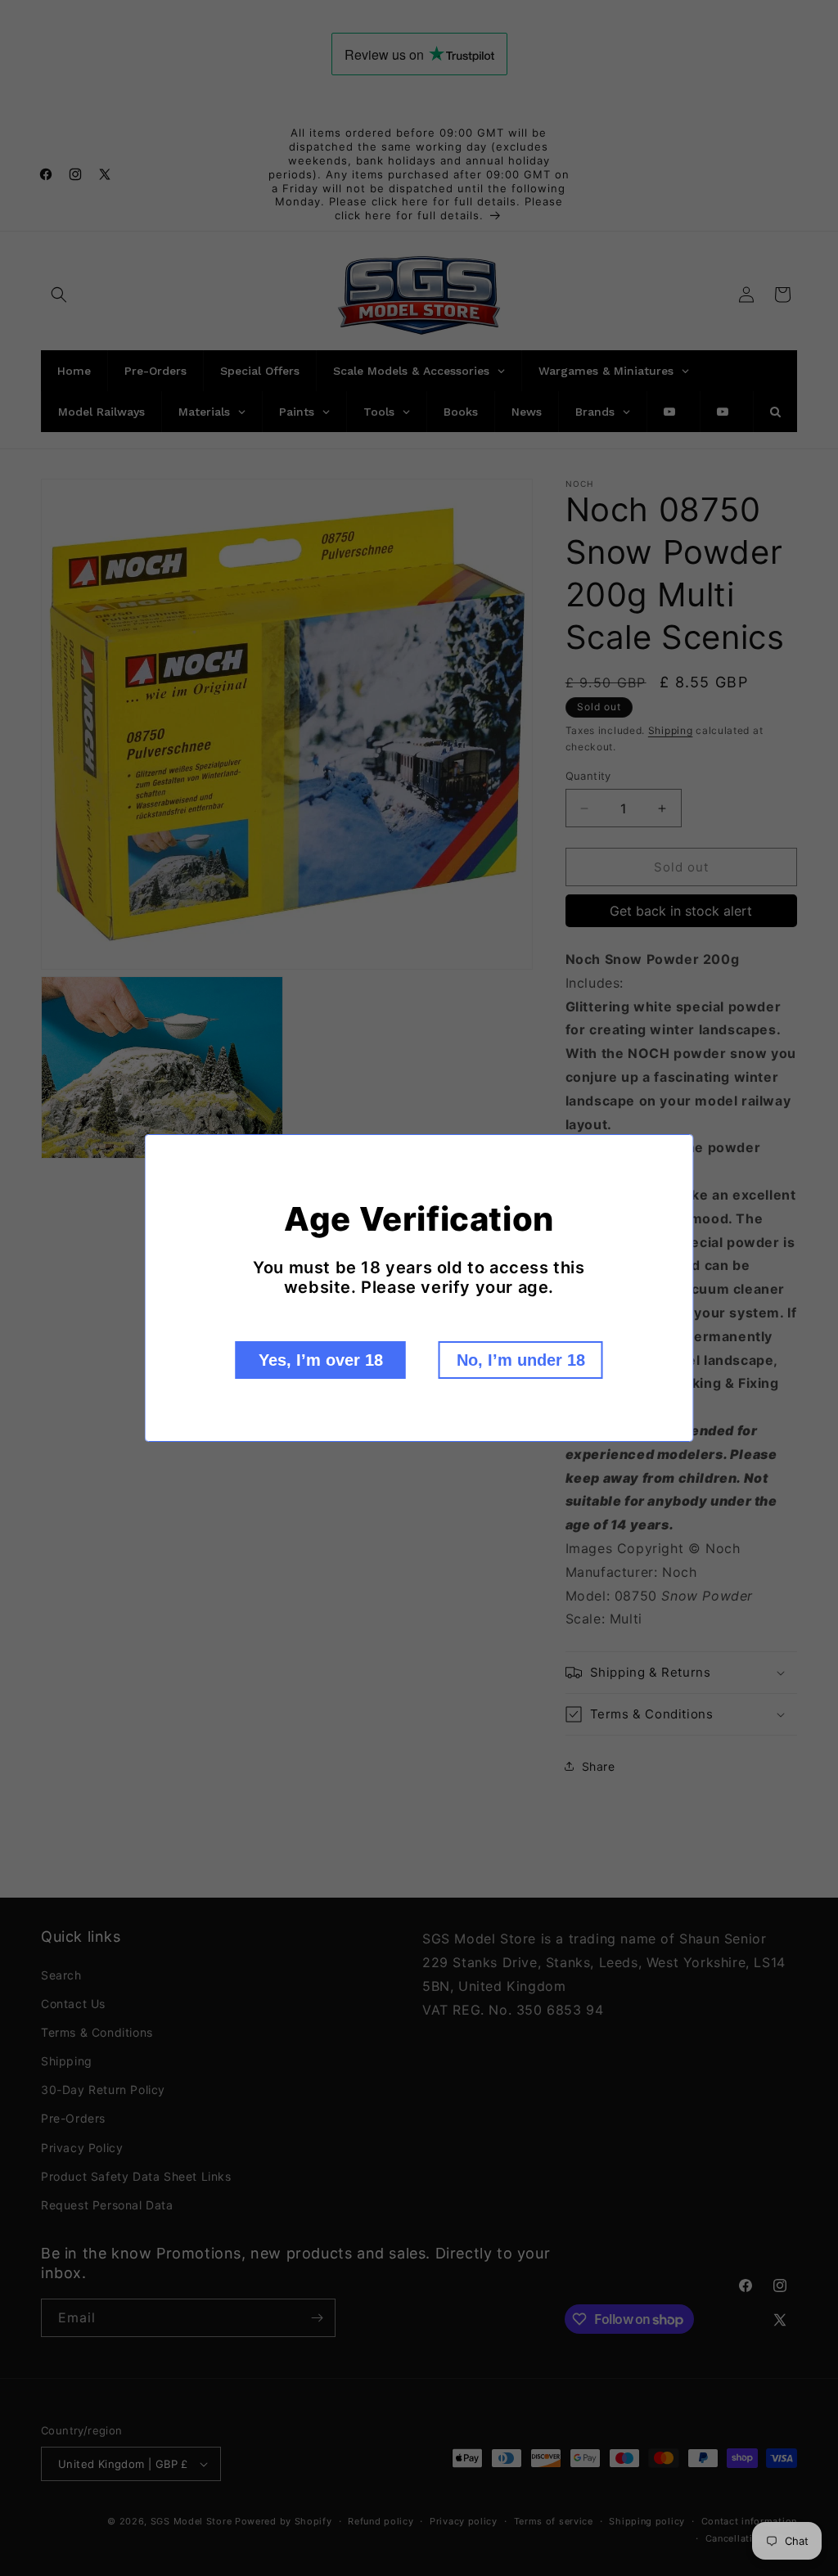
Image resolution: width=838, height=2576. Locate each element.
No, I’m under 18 (521, 1360)
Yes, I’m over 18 (321, 1360)
